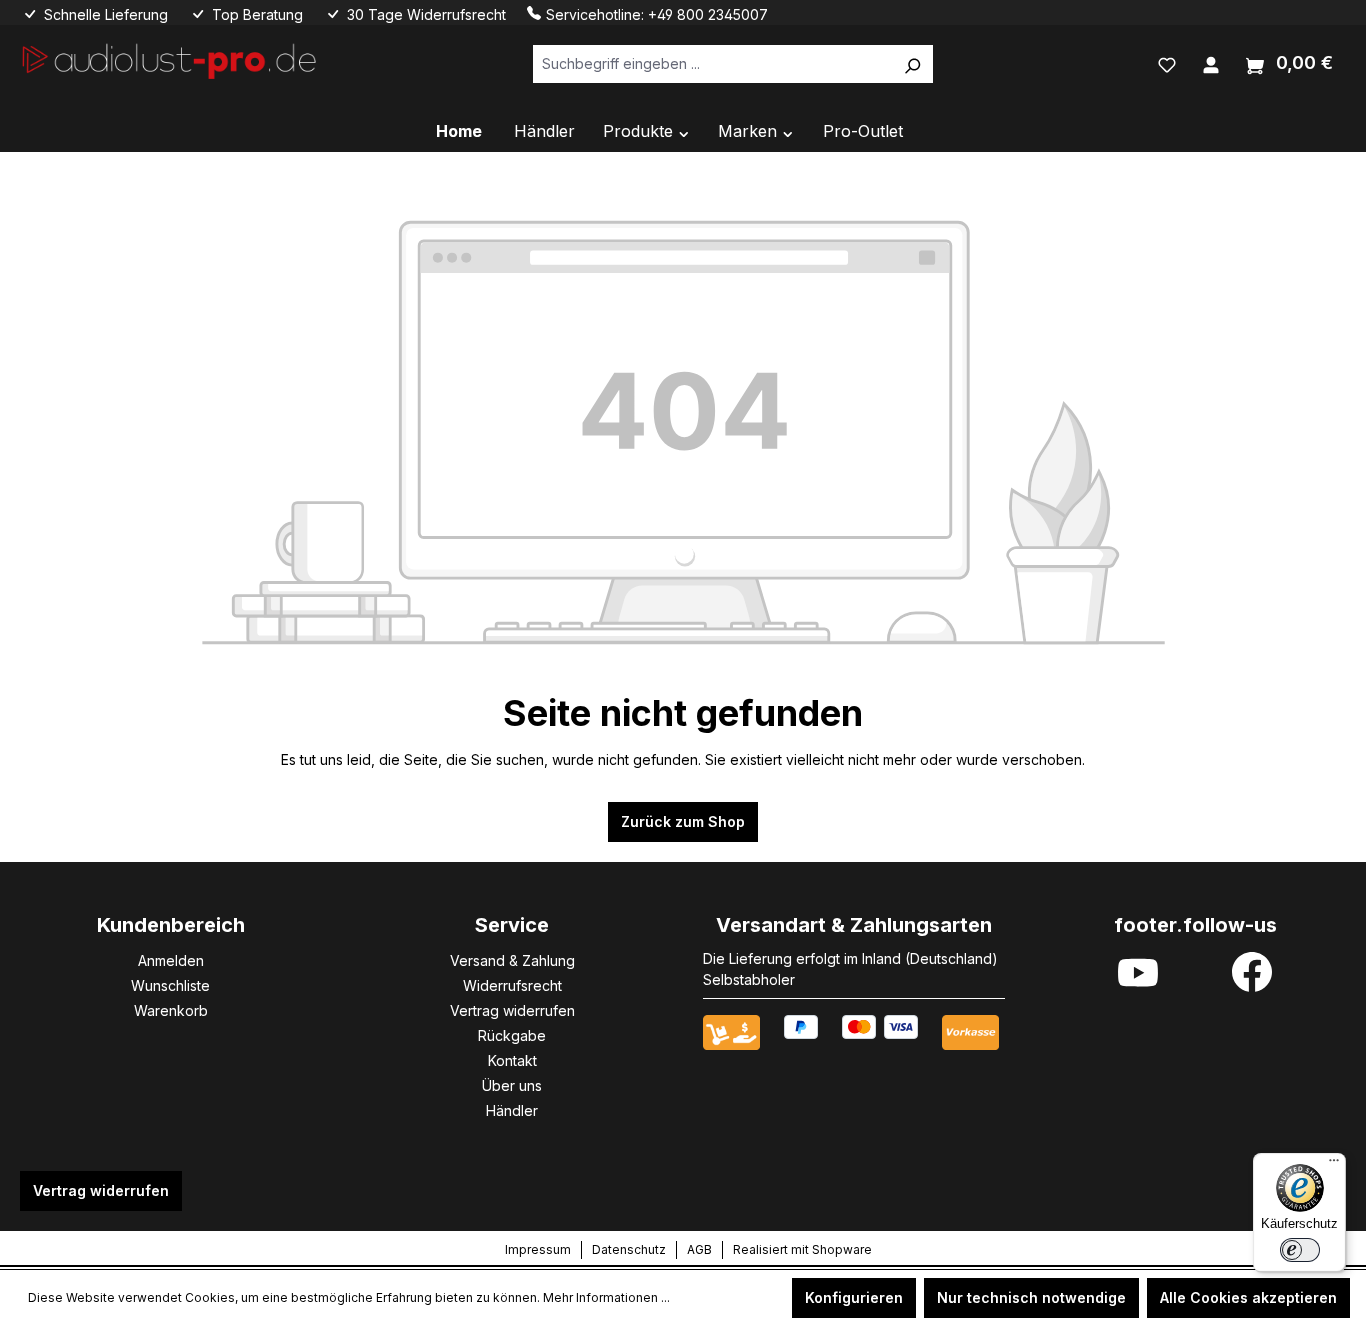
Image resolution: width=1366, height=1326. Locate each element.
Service (512, 925)
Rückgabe (512, 1035)
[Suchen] (912, 64)
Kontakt (512, 1060)
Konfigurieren (854, 1297)
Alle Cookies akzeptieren (1248, 1297)
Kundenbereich (171, 925)
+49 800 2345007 (708, 14)
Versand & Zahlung (512, 960)
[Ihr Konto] (1211, 63)
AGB (699, 1249)
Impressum (538, 1249)
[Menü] (1334, 1165)
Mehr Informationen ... (606, 1297)
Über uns (512, 1085)
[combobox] (712, 64)
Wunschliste (170, 985)
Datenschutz (629, 1249)
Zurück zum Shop (683, 821)
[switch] (1300, 1250)
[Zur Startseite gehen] (170, 59)
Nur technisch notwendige (1031, 1297)
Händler (512, 1110)
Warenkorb (171, 1010)
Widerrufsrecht (512, 985)
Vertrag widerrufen (512, 1010)
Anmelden (171, 960)
